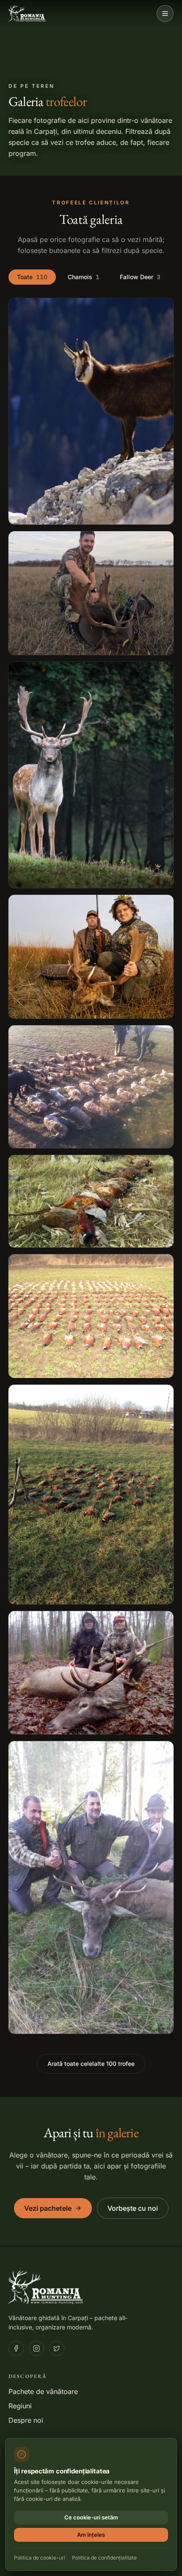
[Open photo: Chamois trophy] (91, 411)
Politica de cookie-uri (40, 2558)
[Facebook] (16, 2348)
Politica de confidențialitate (104, 2558)
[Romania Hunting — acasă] (28, 14)
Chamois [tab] (84, 277)
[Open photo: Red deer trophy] (91, 1673)
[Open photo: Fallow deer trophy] (91, 593)
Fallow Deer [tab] (140, 277)
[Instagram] (36, 2348)
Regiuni (20, 2406)
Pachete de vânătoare (43, 2391)
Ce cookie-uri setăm (91, 2517)
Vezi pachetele (48, 2208)
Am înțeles (91, 2535)
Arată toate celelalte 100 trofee (91, 2064)
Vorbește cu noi (133, 2208)
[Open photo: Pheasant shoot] (91, 1087)
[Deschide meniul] (165, 14)
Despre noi (26, 2420)
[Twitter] (57, 2348)
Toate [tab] (32, 277)
